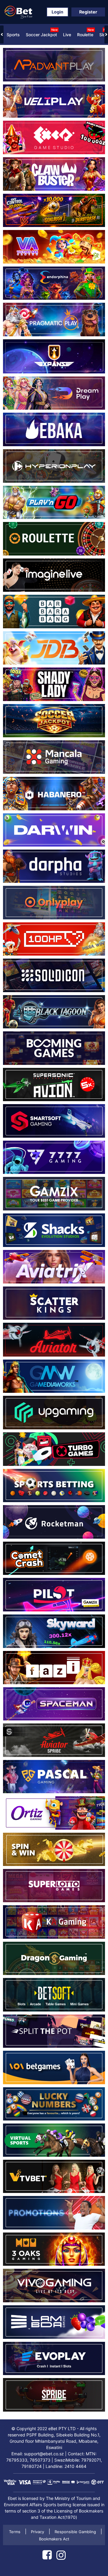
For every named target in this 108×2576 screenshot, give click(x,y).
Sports (13, 35)
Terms (15, 2532)
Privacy (37, 2532)
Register (88, 12)
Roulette (85, 32)
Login (57, 12)
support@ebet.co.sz (44, 2454)
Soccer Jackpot (42, 32)
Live (67, 35)
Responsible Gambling (75, 2532)
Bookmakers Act (54, 2539)
